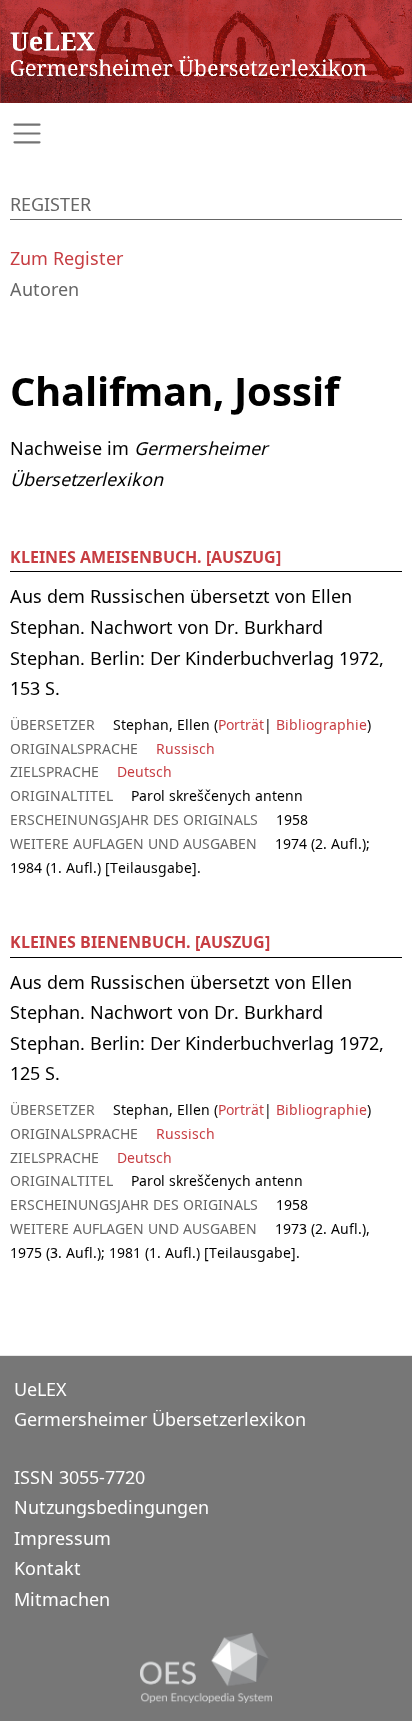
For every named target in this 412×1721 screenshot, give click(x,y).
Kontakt (47, 1568)
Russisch (185, 748)
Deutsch (144, 771)
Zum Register (66, 258)
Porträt (241, 724)
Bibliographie (319, 724)
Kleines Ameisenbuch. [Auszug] (145, 557)
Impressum (62, 1538)
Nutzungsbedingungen (111, 1507)
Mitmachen (62, 1599)
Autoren (44, 289)
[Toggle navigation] (206, 133)
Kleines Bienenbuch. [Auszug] (140, 942)
